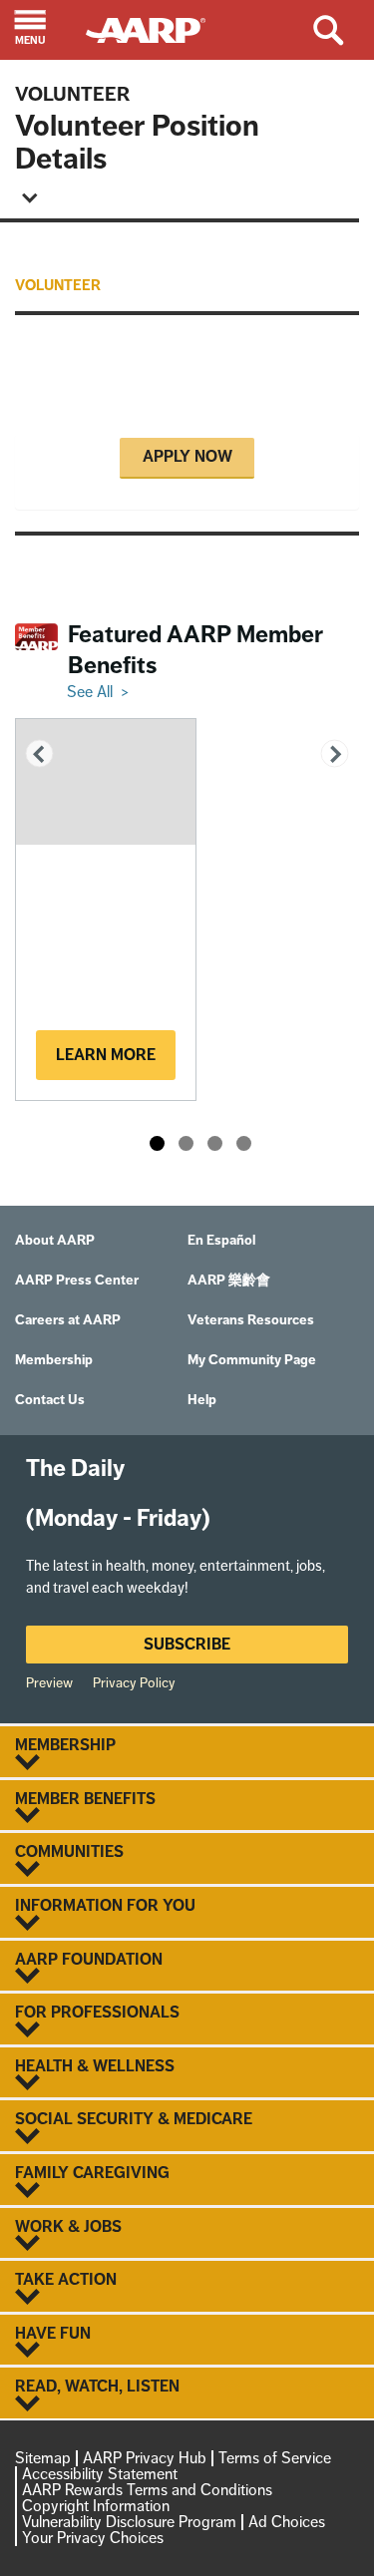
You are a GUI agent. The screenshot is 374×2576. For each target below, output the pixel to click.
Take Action (66, 2280)
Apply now (187, 456)
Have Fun (53, 2334)
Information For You (105, 1906)
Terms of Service (275, 2458)
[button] (43, 30)
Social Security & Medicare (134, 2119)
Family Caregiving (92, 2173)
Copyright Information (96, 2506)
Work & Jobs (68, 2227)
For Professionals (97, 2013)
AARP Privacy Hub (145, 2458)
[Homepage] (155, 28)
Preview (49, 1682)
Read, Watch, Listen (97, 2387)
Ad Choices (287, 2522)
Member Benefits (85, 1799)
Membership (65, 1745)
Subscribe (187, 1644)
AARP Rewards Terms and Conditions (147, 2490)
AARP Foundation (89, 1960)
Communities (69, 1852)
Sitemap (43, 2458)
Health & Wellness (95, 2066)
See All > (98, 692)
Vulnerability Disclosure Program (129, 2522)
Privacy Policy (134, 1682)
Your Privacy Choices (93, 2538)
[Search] (343, 30)
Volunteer (72, 94)
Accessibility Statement (100, 2474)
